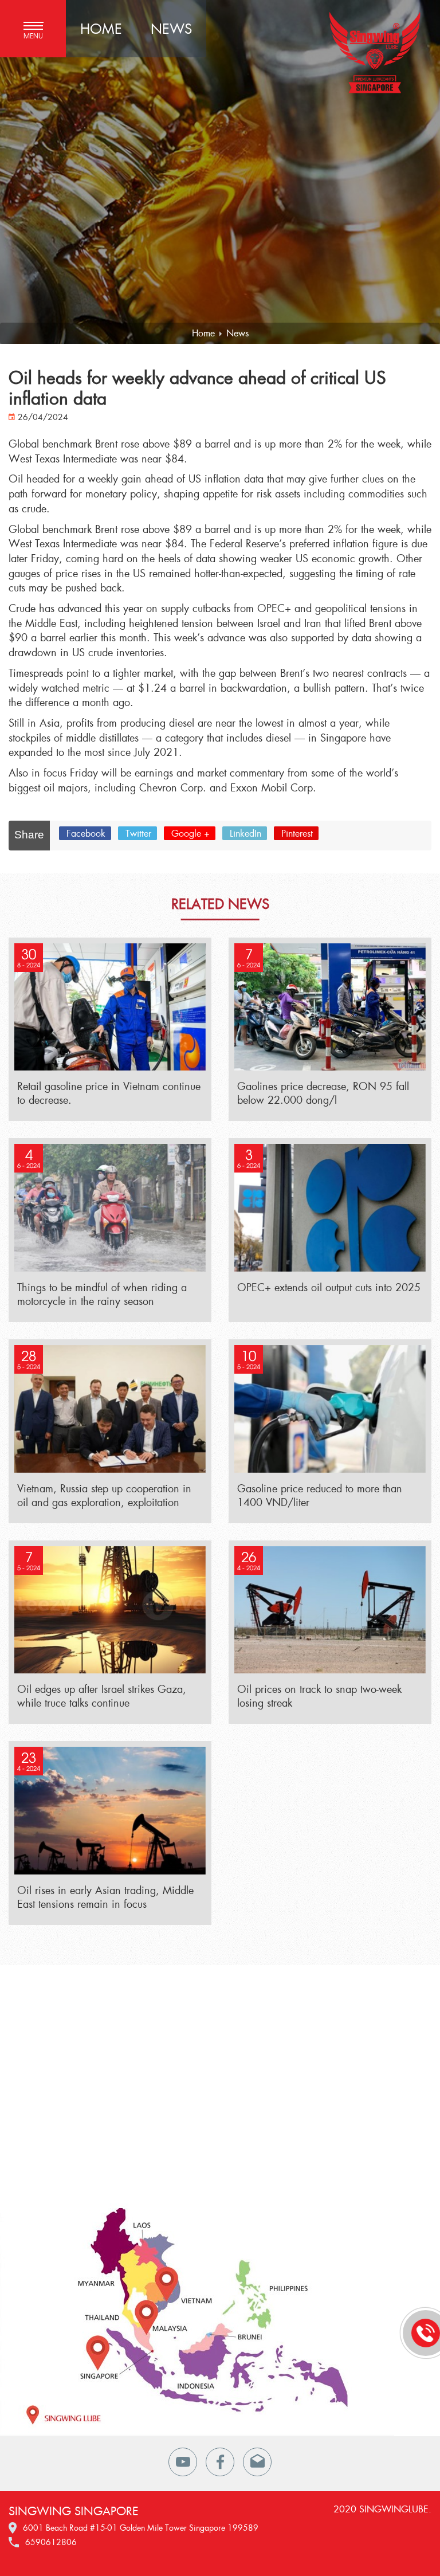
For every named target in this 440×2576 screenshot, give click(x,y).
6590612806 (51, 2542)
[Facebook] (220, 2462)
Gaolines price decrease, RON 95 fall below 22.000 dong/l (323, 1093)
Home (101, 28)
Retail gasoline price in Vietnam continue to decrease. (109, 1093)
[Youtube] (183, 2462)
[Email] (257, 2462)
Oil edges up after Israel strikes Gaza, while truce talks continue (102, 1696)
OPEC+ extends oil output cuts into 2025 (329, 1287)
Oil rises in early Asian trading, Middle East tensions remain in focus (105, 1897)
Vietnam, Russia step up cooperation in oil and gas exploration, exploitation (104, 1495)
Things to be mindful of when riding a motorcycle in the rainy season (102, 1294)
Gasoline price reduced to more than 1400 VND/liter (320, 1495)
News (171, 28)
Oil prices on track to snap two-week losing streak (319, 1696)
